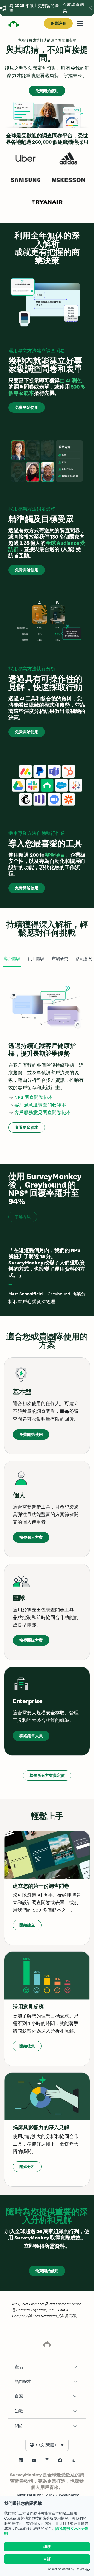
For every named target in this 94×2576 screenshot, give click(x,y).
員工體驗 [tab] (36, 959)
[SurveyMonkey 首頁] (14, 24)
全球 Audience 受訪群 (47, 546)
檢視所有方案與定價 (47, 1775)
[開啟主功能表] (80, 23)
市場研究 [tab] (60, 959)
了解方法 (23, 1217)
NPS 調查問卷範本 (34, 1097)
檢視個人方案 (31, 1537)
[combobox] (47, 2445)
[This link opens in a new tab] (21, 2460)
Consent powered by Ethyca (65, 2569)
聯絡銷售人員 (31, 1736)
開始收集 (27, 2046)
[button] (47, 2367)
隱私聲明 (63, 2528)
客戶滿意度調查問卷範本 (40, 1105)
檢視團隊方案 (31, 1640)
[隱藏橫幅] (90, 8)
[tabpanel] (47, 1057)
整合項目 (55, 855)
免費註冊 (58, 23)
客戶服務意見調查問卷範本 (43, 1112)
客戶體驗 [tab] (12, 959)
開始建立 (27, 1925)
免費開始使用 (47, 91)
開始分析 (27, 2167)
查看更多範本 (27, 1127)
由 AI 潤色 (71, 381)
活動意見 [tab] (84, 959)
